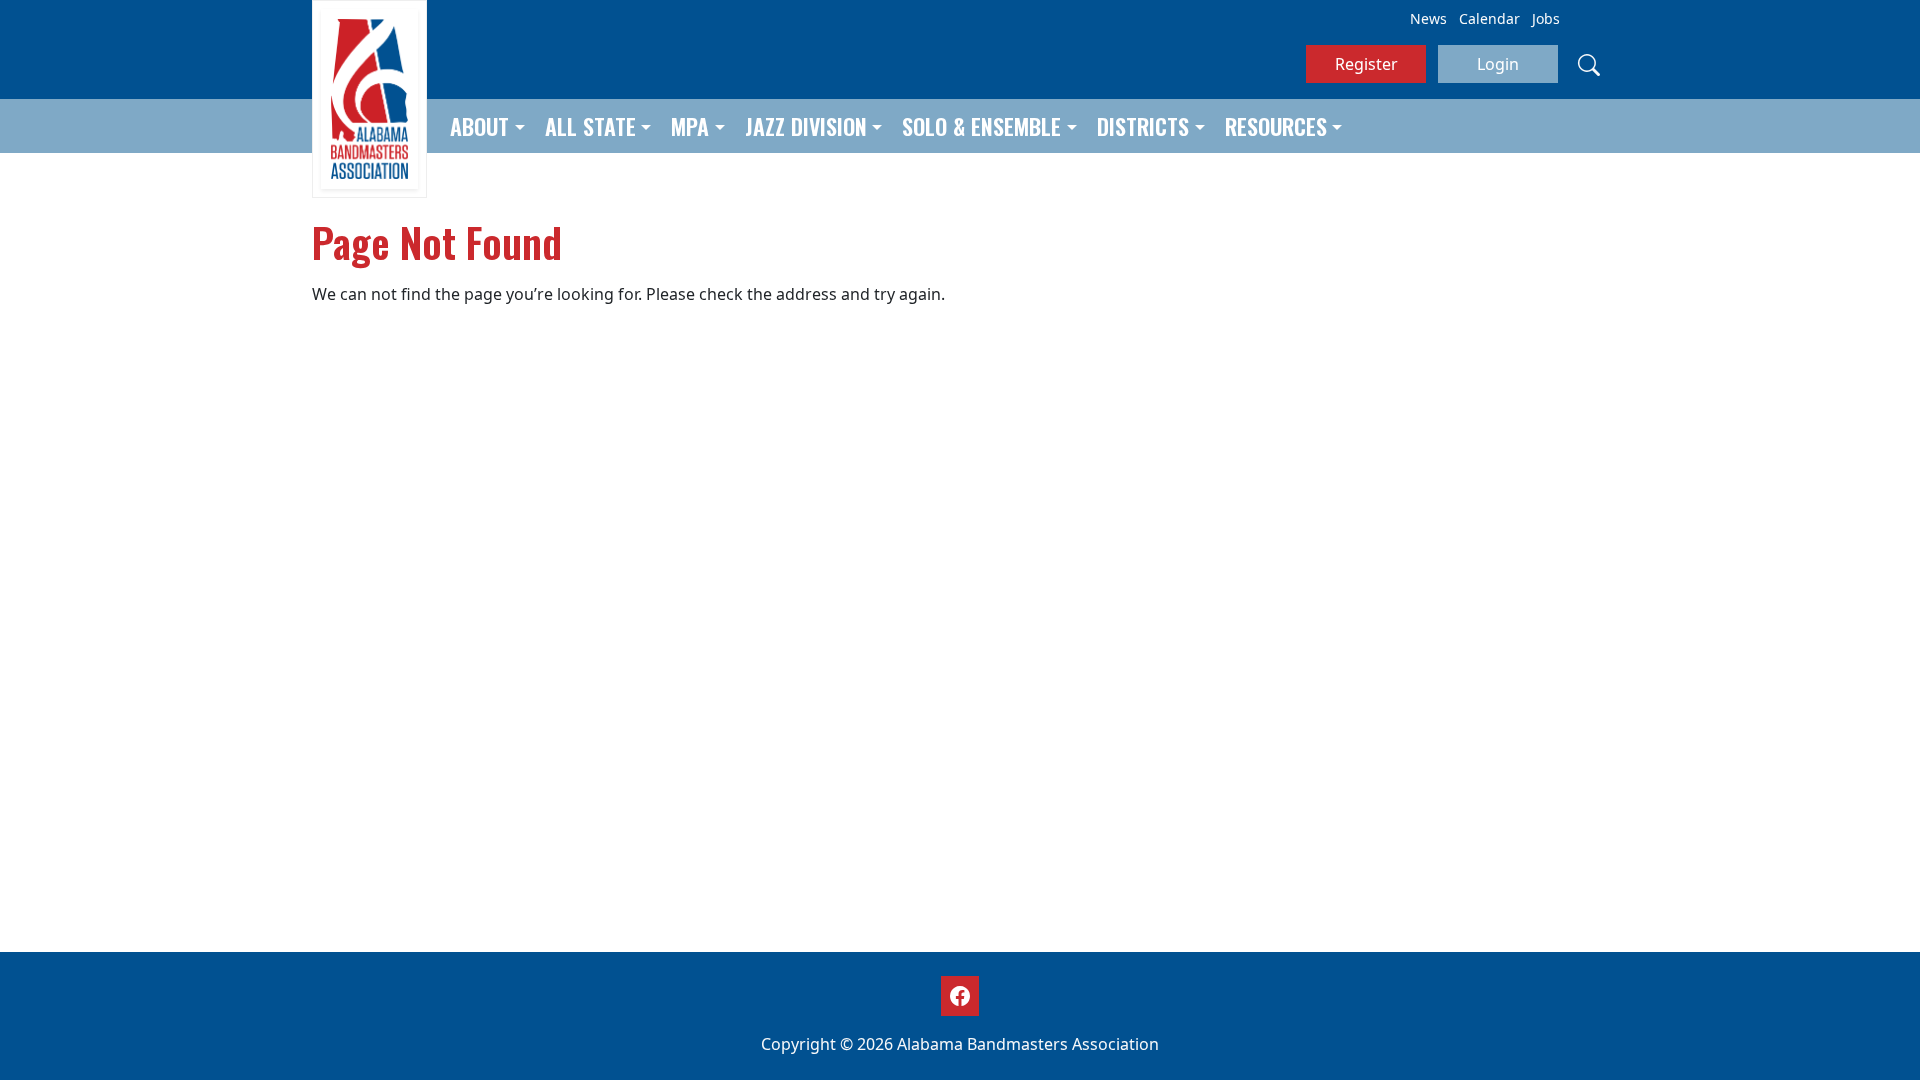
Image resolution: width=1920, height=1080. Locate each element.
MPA (690, 126)
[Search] (1589, 64)
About (479, 126)
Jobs (1546, 18)
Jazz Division (806, 126)
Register (1366, 64)
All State (590, 126)
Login (1498, 64)
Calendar (1489, 18)
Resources (1276, 126)
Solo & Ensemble (981, 126)
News (1428, 18)
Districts (1143, 126)
